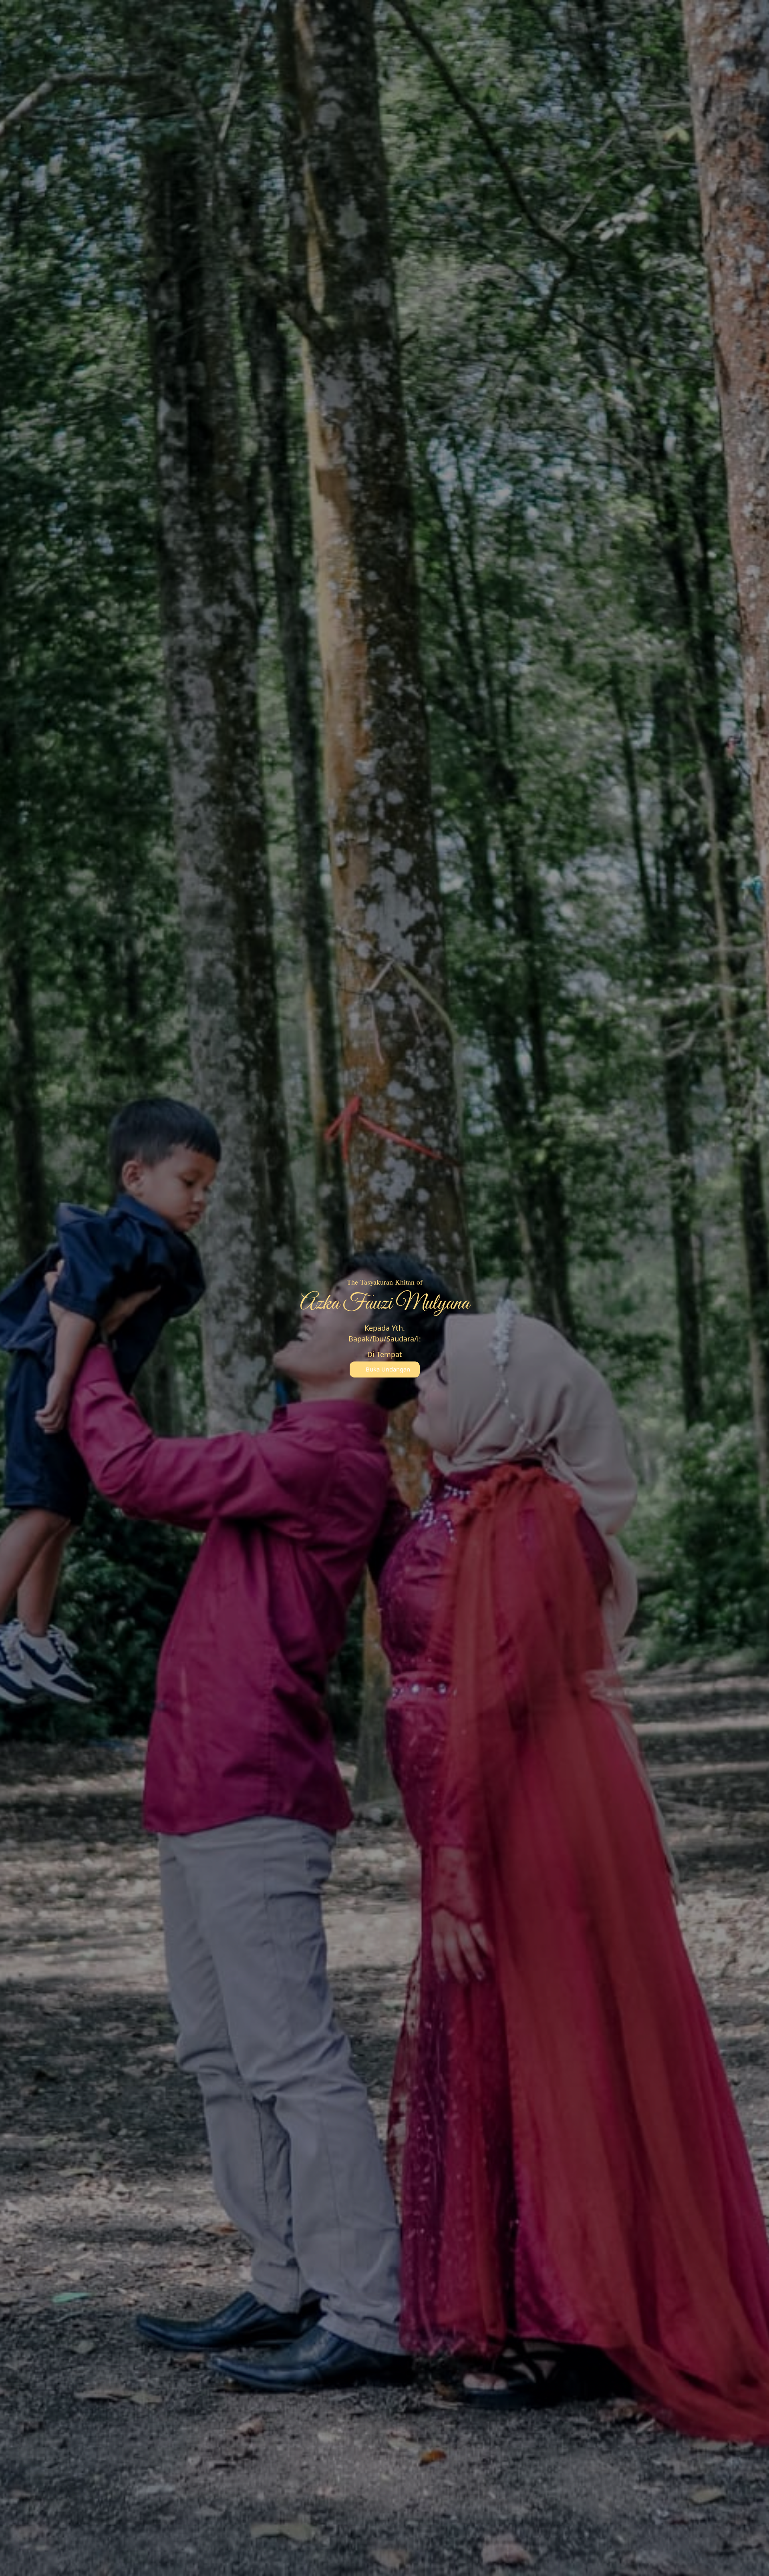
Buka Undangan (388, 1369)
